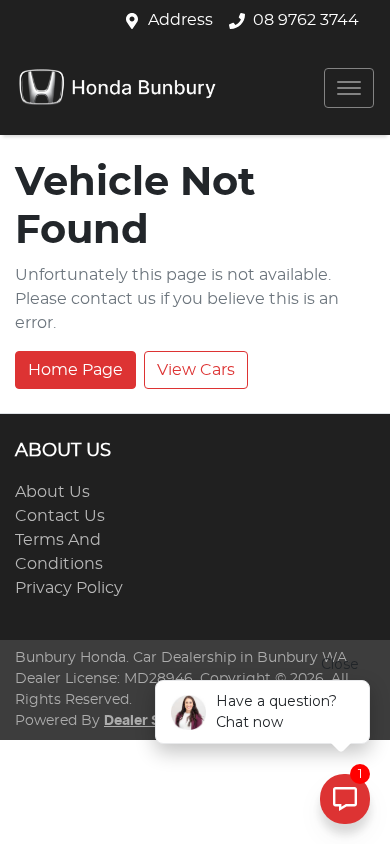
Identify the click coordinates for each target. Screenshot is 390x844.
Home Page (75, 370)
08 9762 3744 (306, 20)
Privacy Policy (69, 588)
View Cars (196, 370)
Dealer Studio (150, 721)
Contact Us (60, 516)
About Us (52, 492)
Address (180, 20)
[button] (349, 88)
